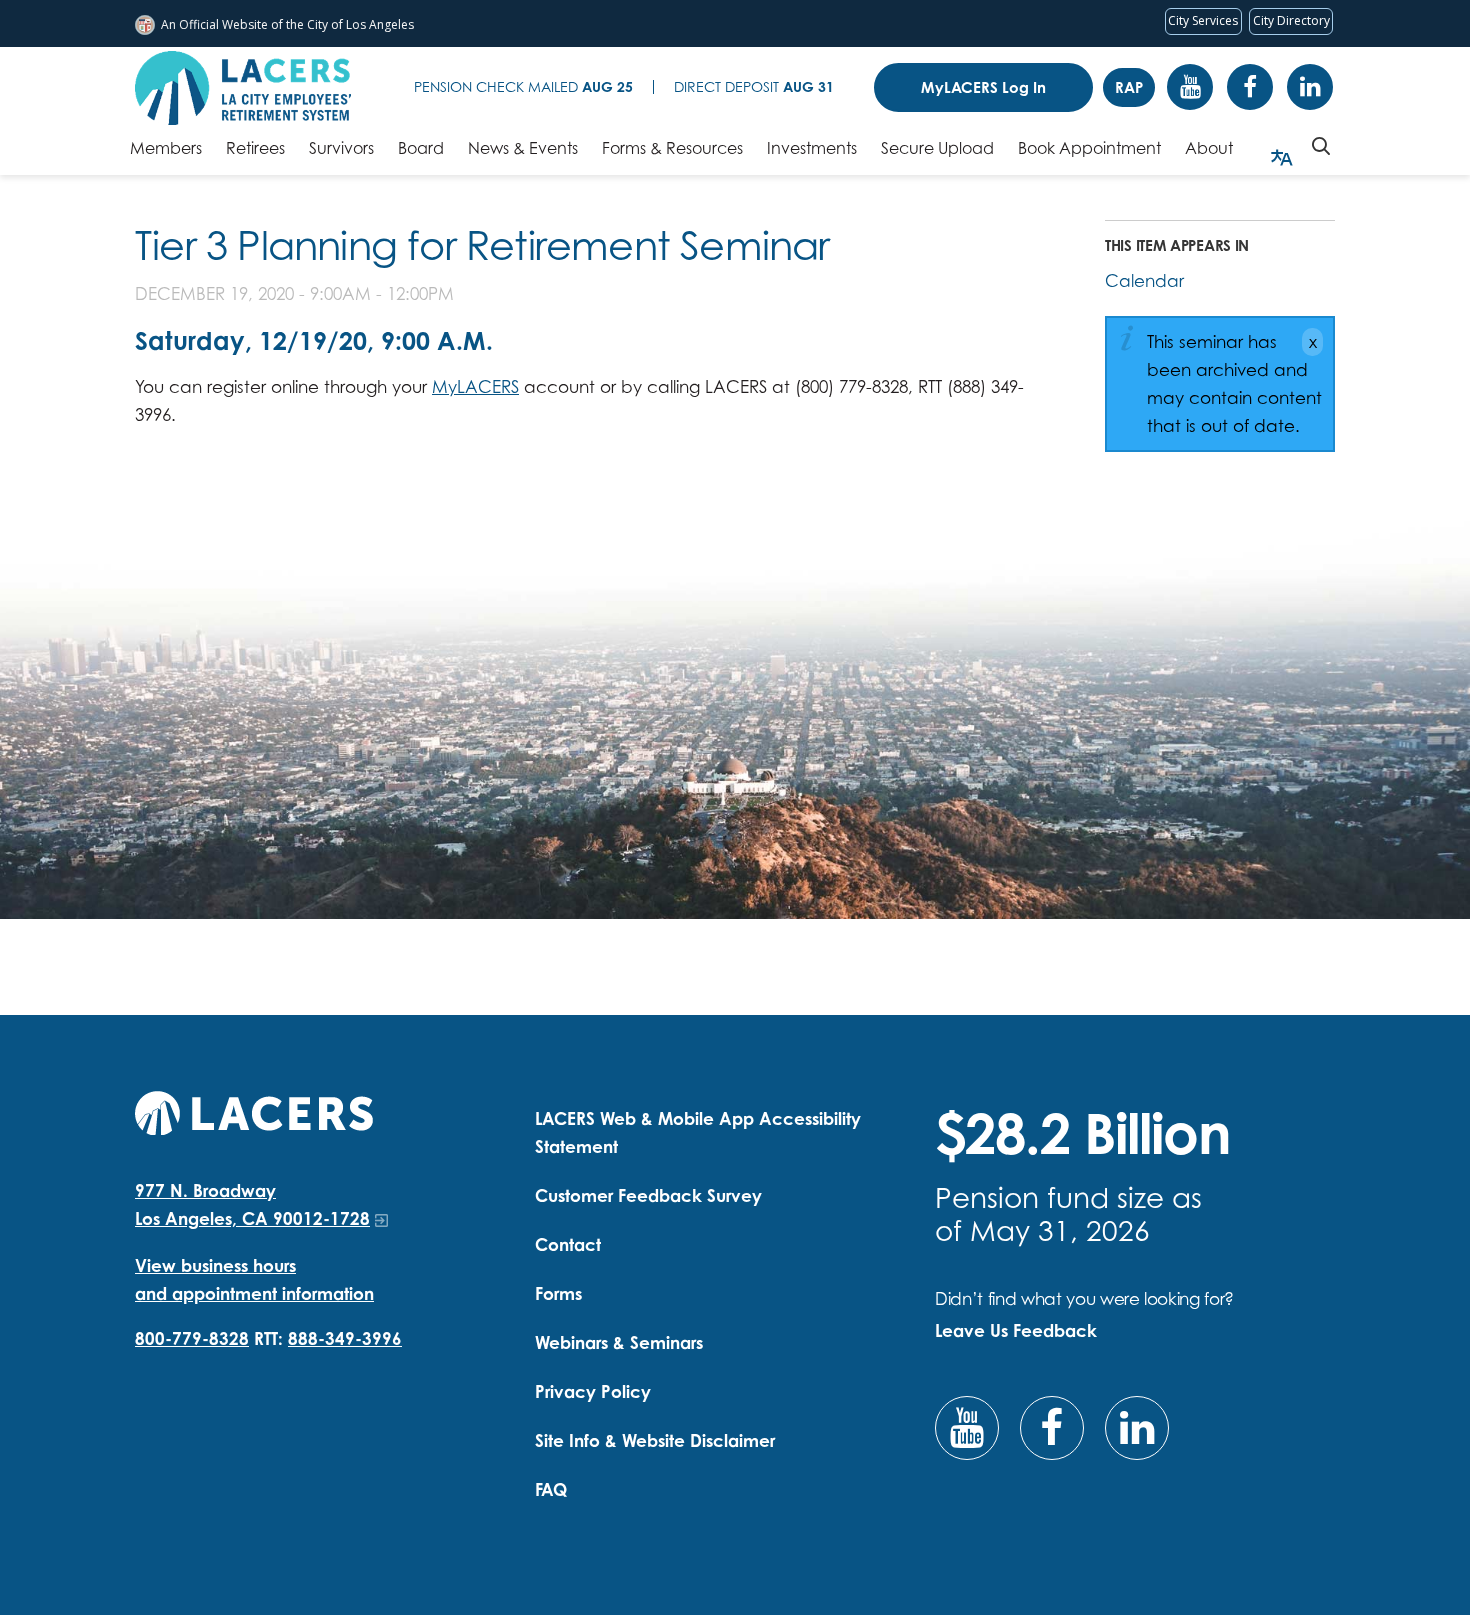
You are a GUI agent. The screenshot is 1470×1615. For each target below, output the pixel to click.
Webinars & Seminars (619, 1342)
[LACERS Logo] (243, 88)
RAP (1129, 87)
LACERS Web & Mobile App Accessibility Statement (698, 1132)
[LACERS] (254, 1110)
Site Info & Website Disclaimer (655, 1440)
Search (1321, 146)
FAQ (551, 1489)
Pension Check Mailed (523, 86)
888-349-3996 (345, 1338)
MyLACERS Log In (983, 87)
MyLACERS (475, 386)
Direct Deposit (754, 86)
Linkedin (1310, 87)
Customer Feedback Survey (648, 1195)
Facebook (1250, 87)
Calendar (1144, 280)
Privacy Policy (593, 1391)
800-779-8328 (192, 1338)
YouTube (1190, 87)
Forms (558, 1293)
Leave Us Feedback (1016, 1330)
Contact (568, 1244)
